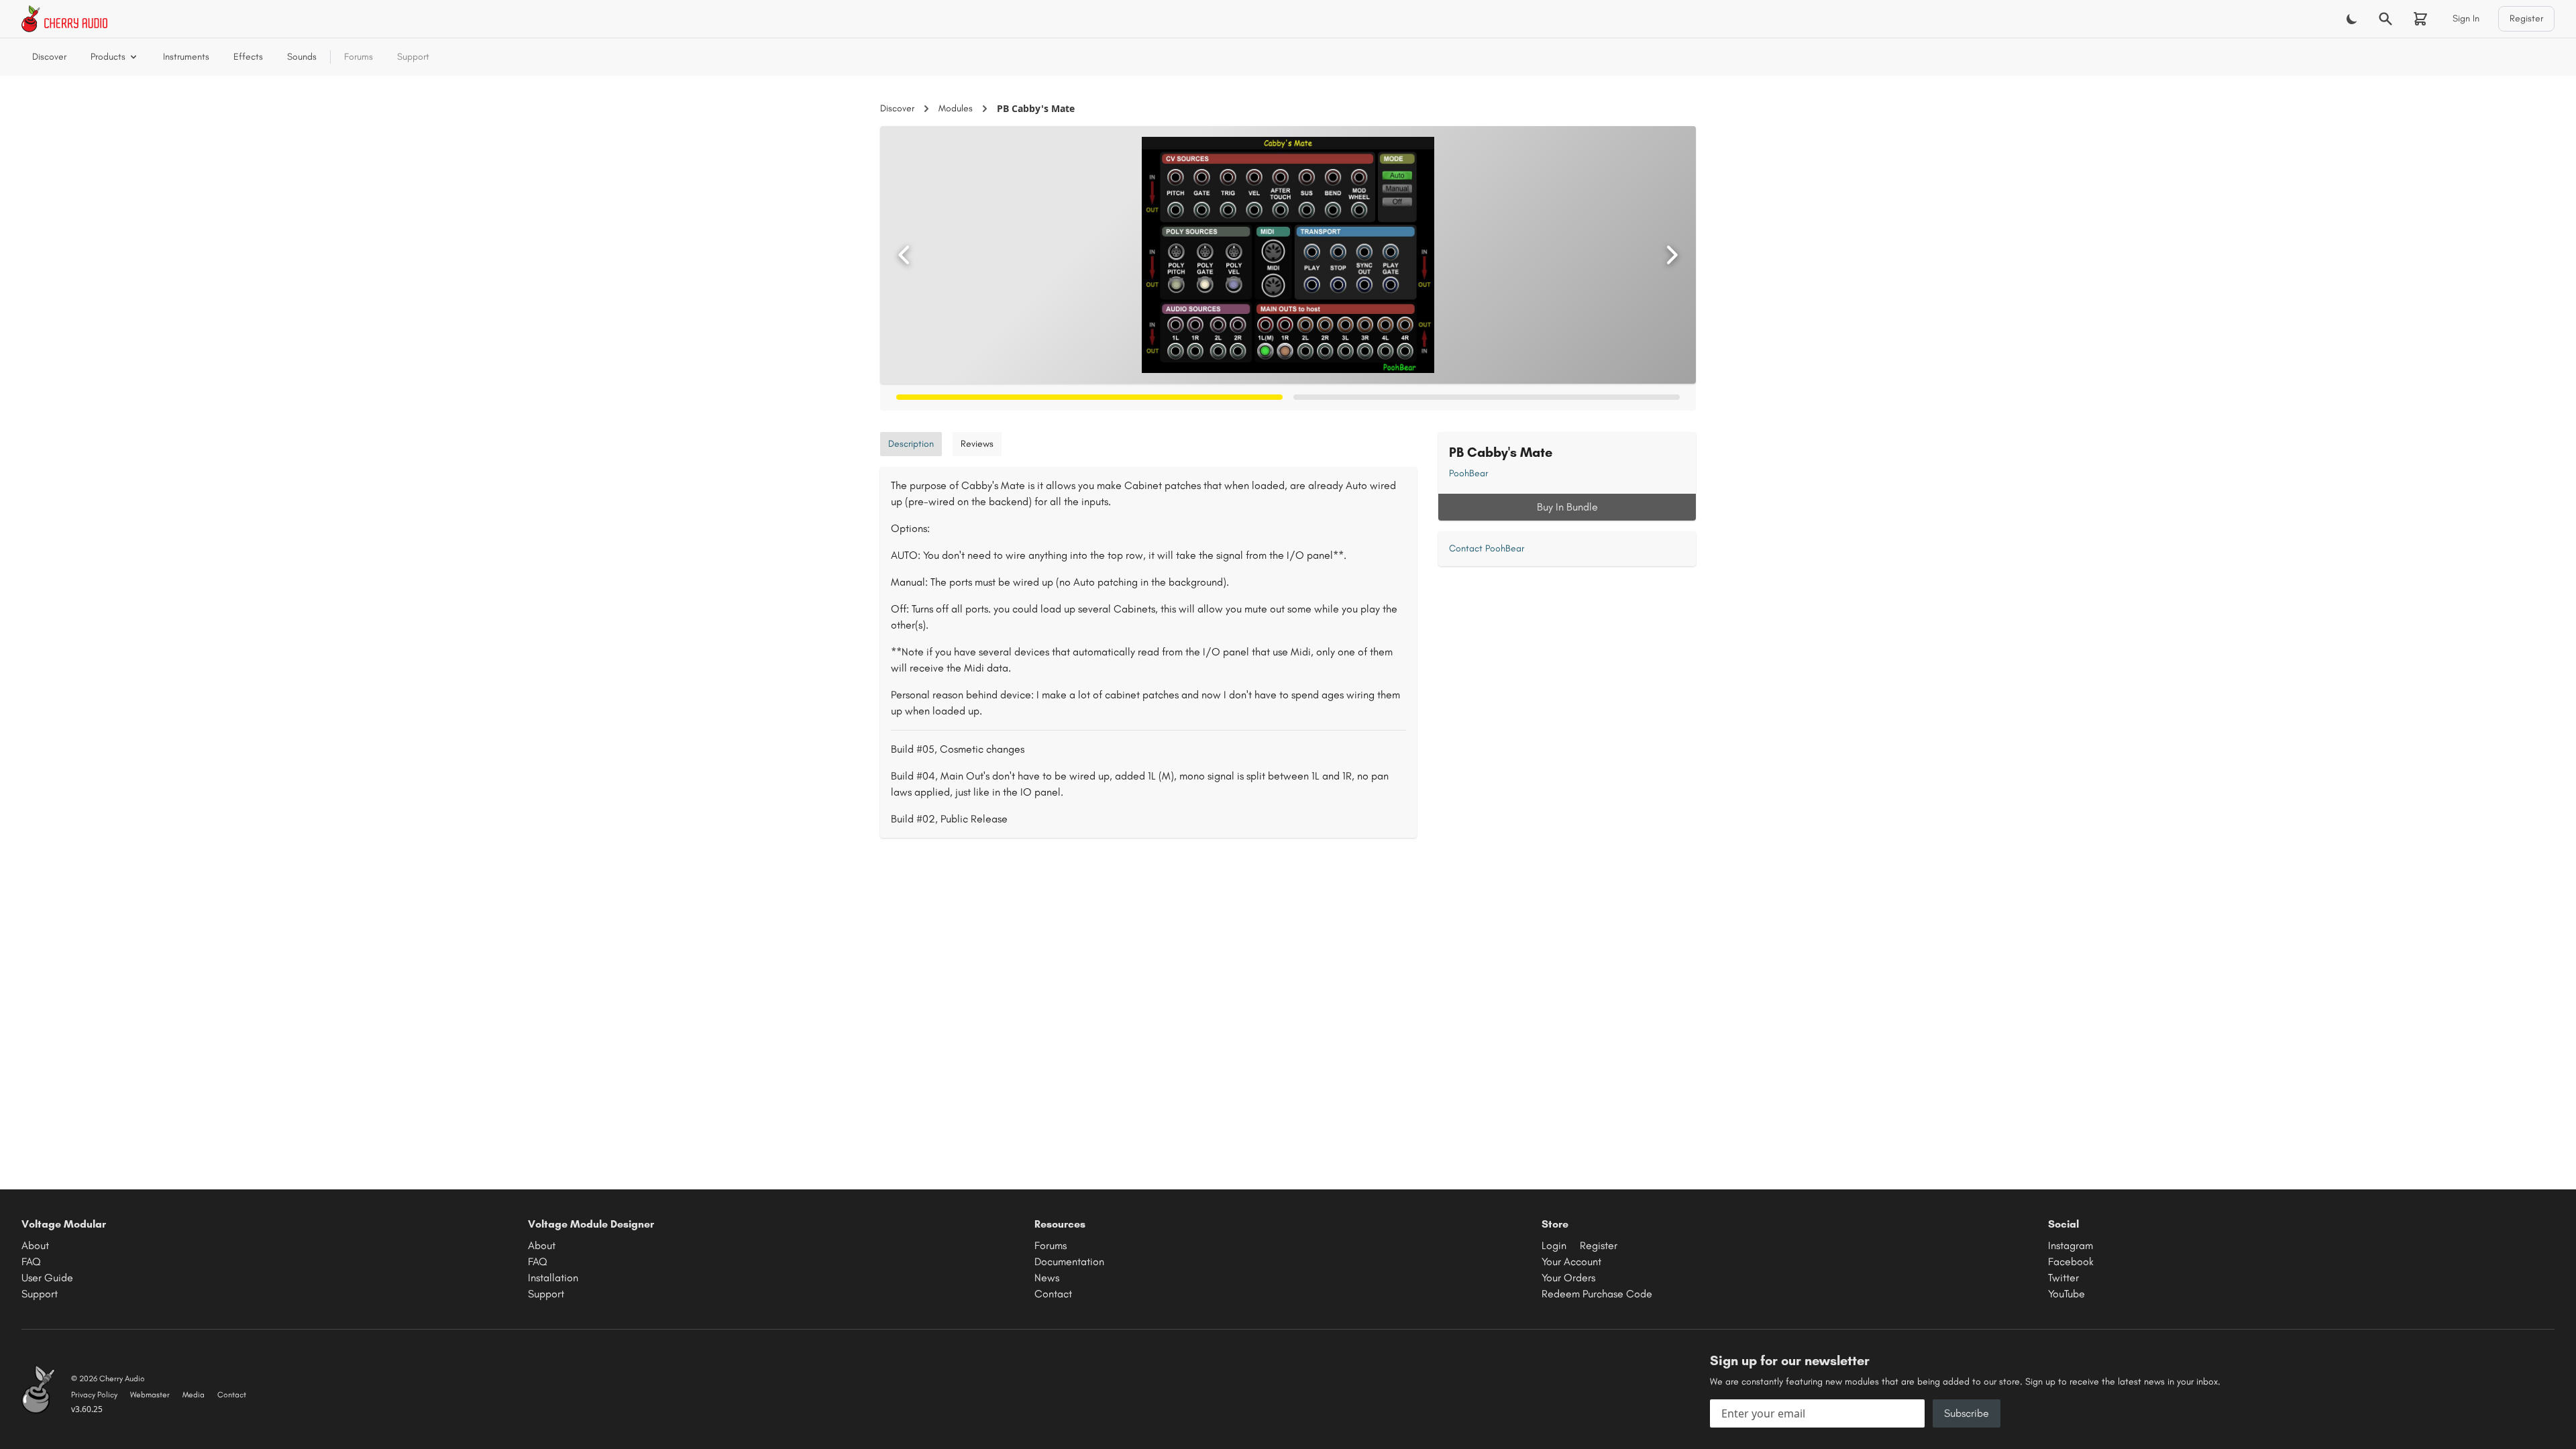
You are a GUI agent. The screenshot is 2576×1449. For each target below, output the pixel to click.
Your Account (1571, 1262)
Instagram (2071, 1245)
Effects (248, 57)
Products (108, 57)
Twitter (2063, 1278)
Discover (49, 57)
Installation (553, 1278)
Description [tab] (911, 444)
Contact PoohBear (1487, 548)
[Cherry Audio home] (64, 19)
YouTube (2067, 1294)
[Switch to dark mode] (2352, 19)
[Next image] (1672, 255)
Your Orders (1568, 1278)
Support (413, 57)
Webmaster (150, 1395)
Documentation (1069, 1262)
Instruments (186, 57)
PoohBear (1468, 473)
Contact (1053, 1294)
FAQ (31, 1262)
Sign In (2466, 18)
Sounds (302, 57)
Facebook (2071, 1262)
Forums (359, 57)
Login (1554, 1245)
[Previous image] (904, 255)
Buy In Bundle (1567, 507)
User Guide (47, 1278)
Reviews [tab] (977, 444)
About (35, 1245)
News (1047, 1278)
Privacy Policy (94, 1395)
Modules (956, 108)
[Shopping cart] (2420, 19)
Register (2526, 18)
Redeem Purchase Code (1597, 1294)
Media (194, 1395)
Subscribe (1967, 1413)
